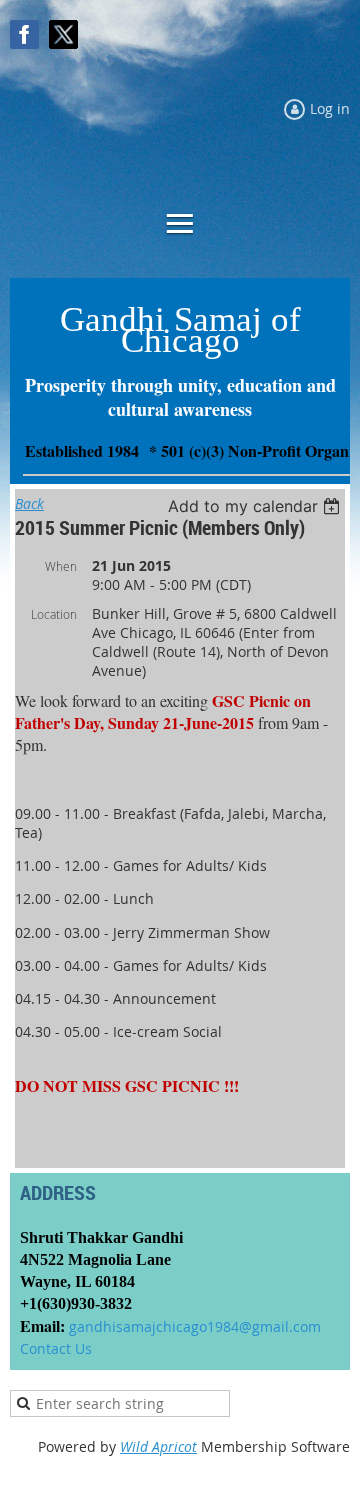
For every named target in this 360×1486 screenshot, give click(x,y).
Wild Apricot (158, 1446)
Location (54, 614)
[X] (63, 34)
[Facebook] (24, 34)
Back (29, 503)
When (61, 566)
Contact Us (56, 1348)
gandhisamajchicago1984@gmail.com (195, 1326)
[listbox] (256, 506)
